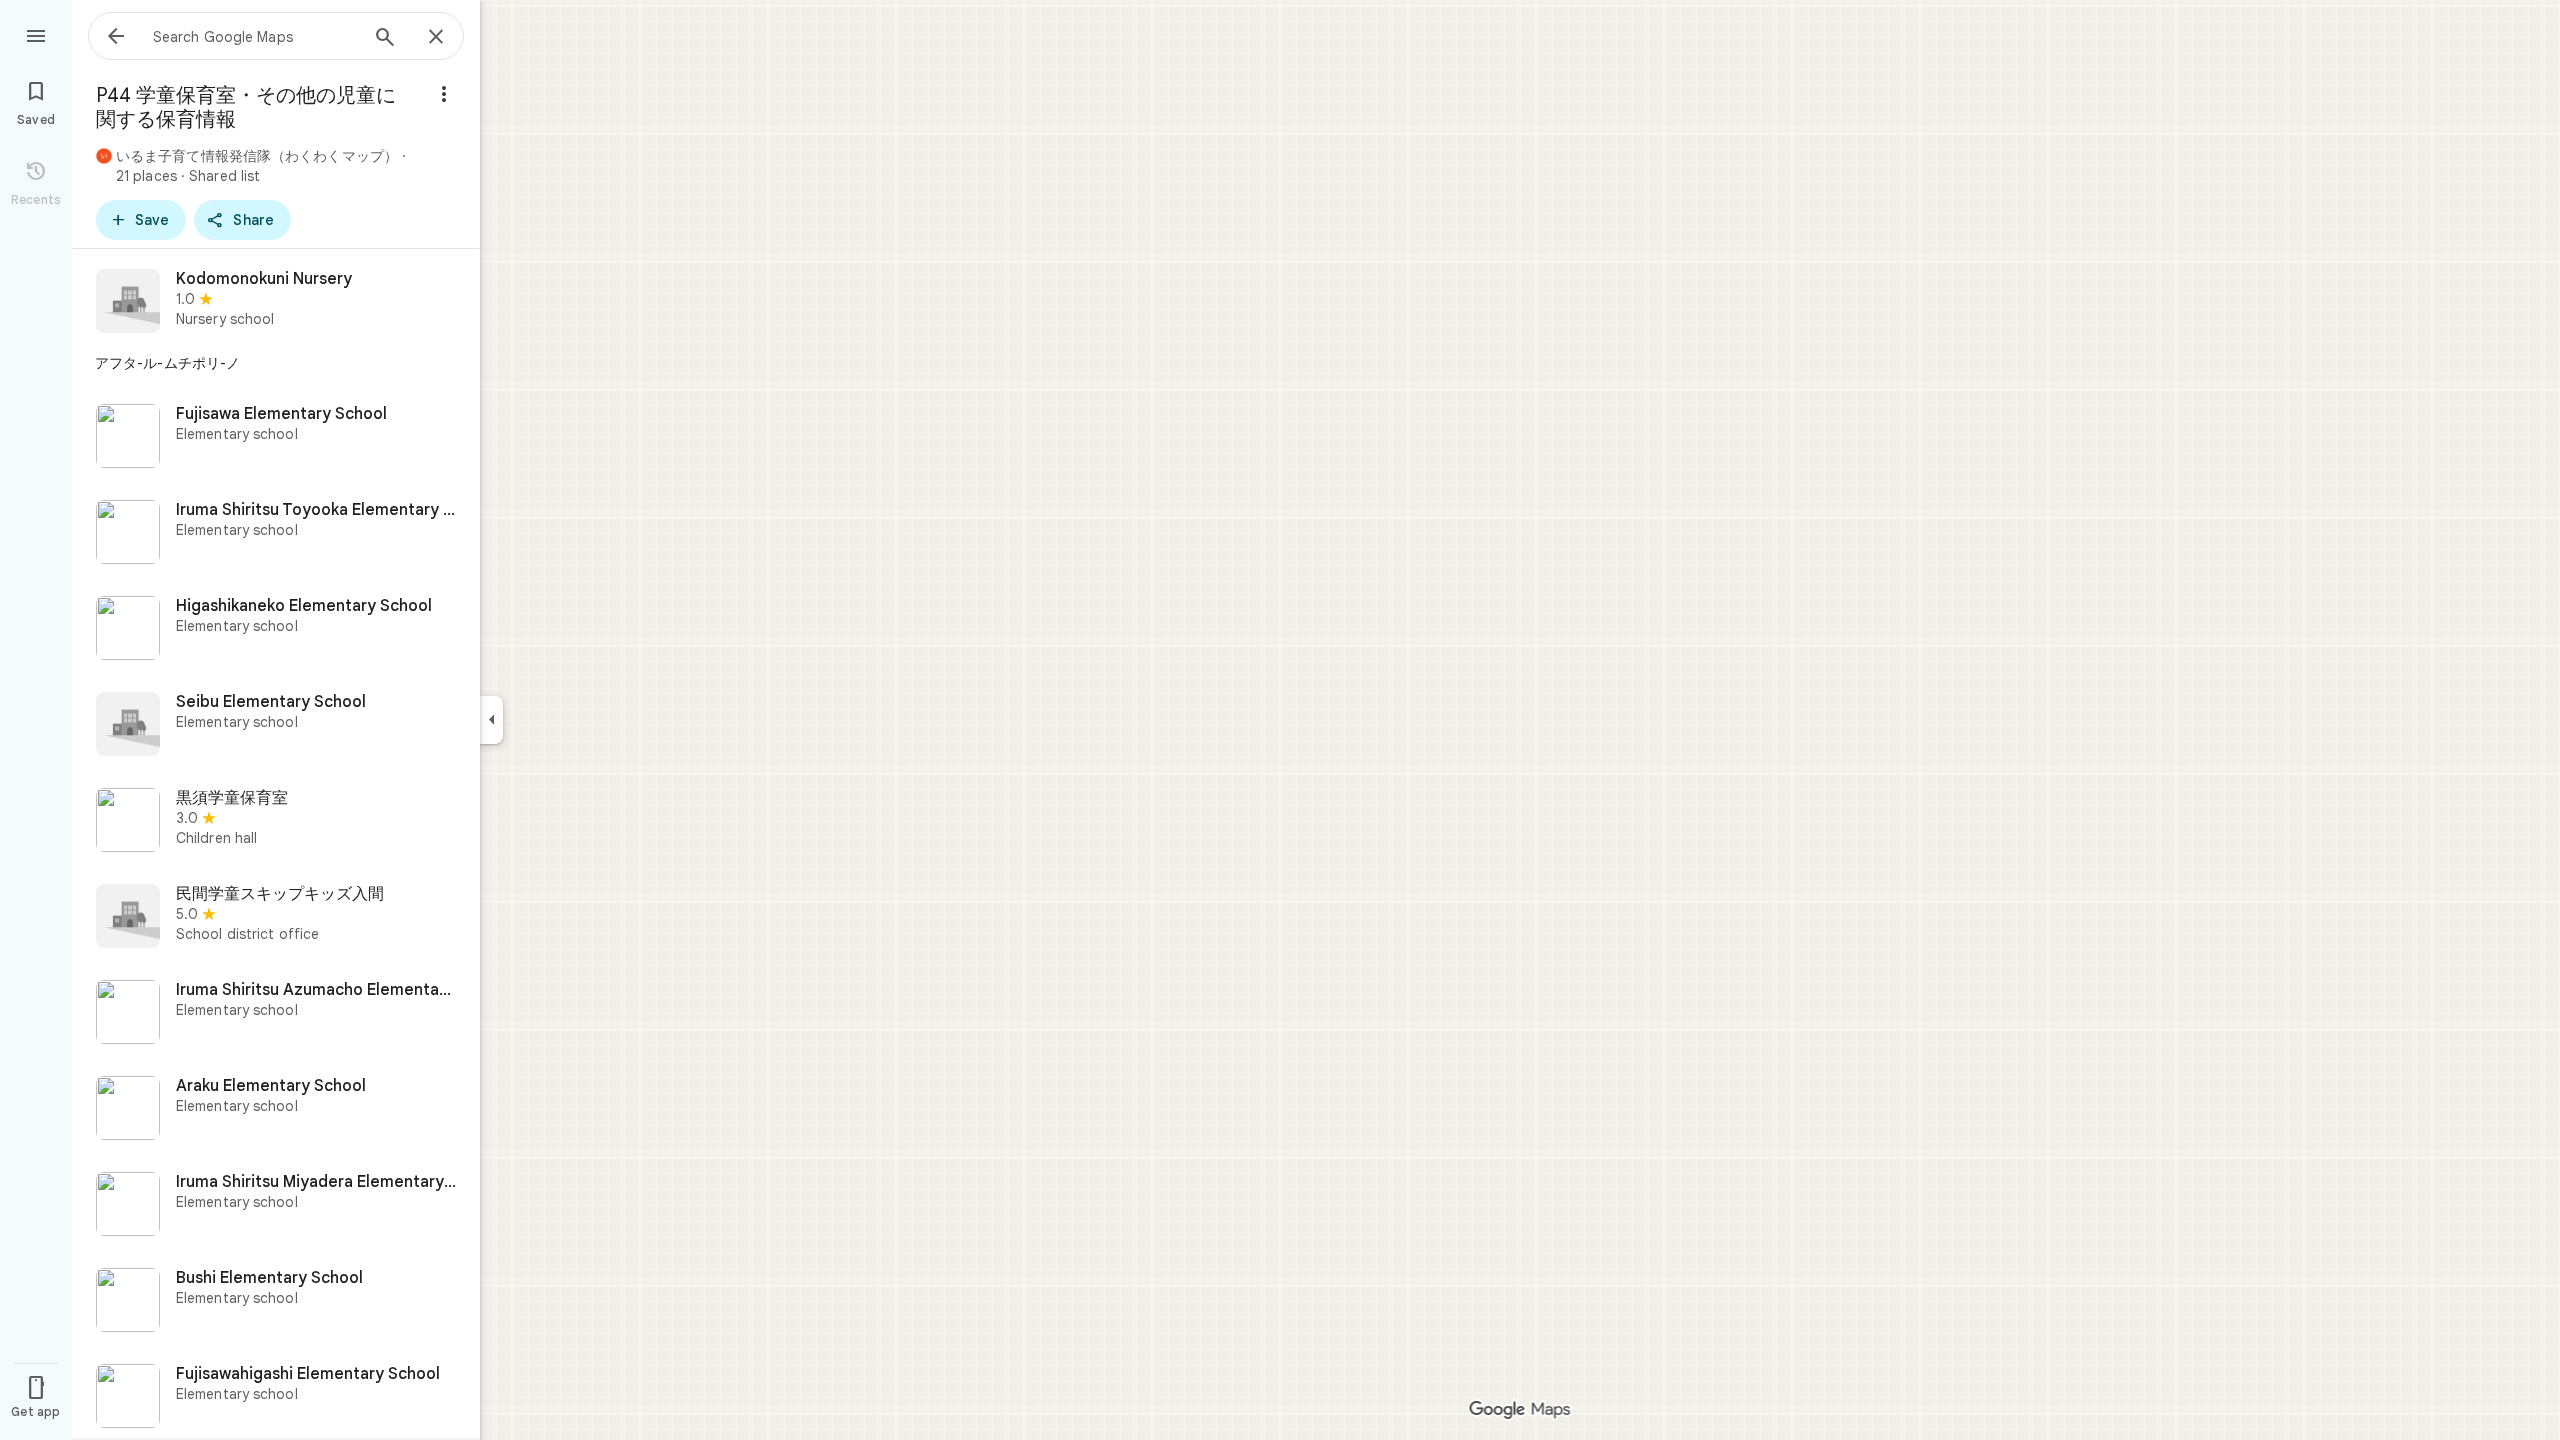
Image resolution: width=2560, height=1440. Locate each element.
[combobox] (255, 36)
